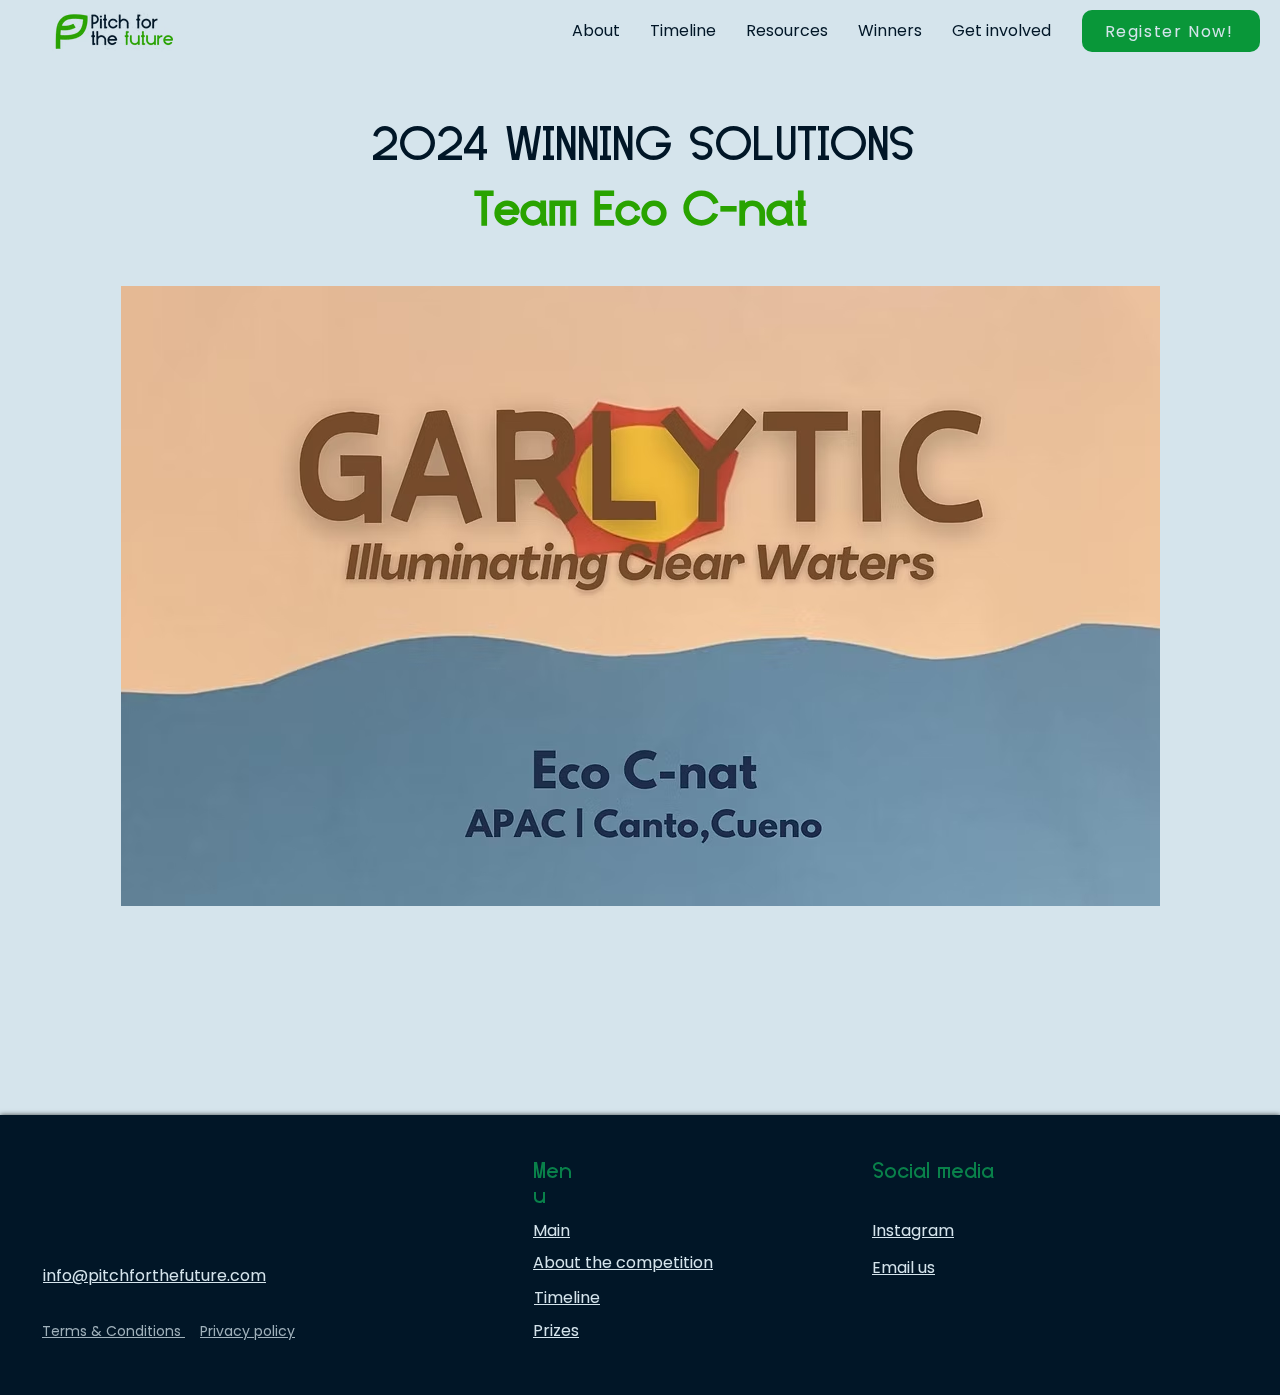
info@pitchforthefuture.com (154, 1275)
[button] (596, 31)
